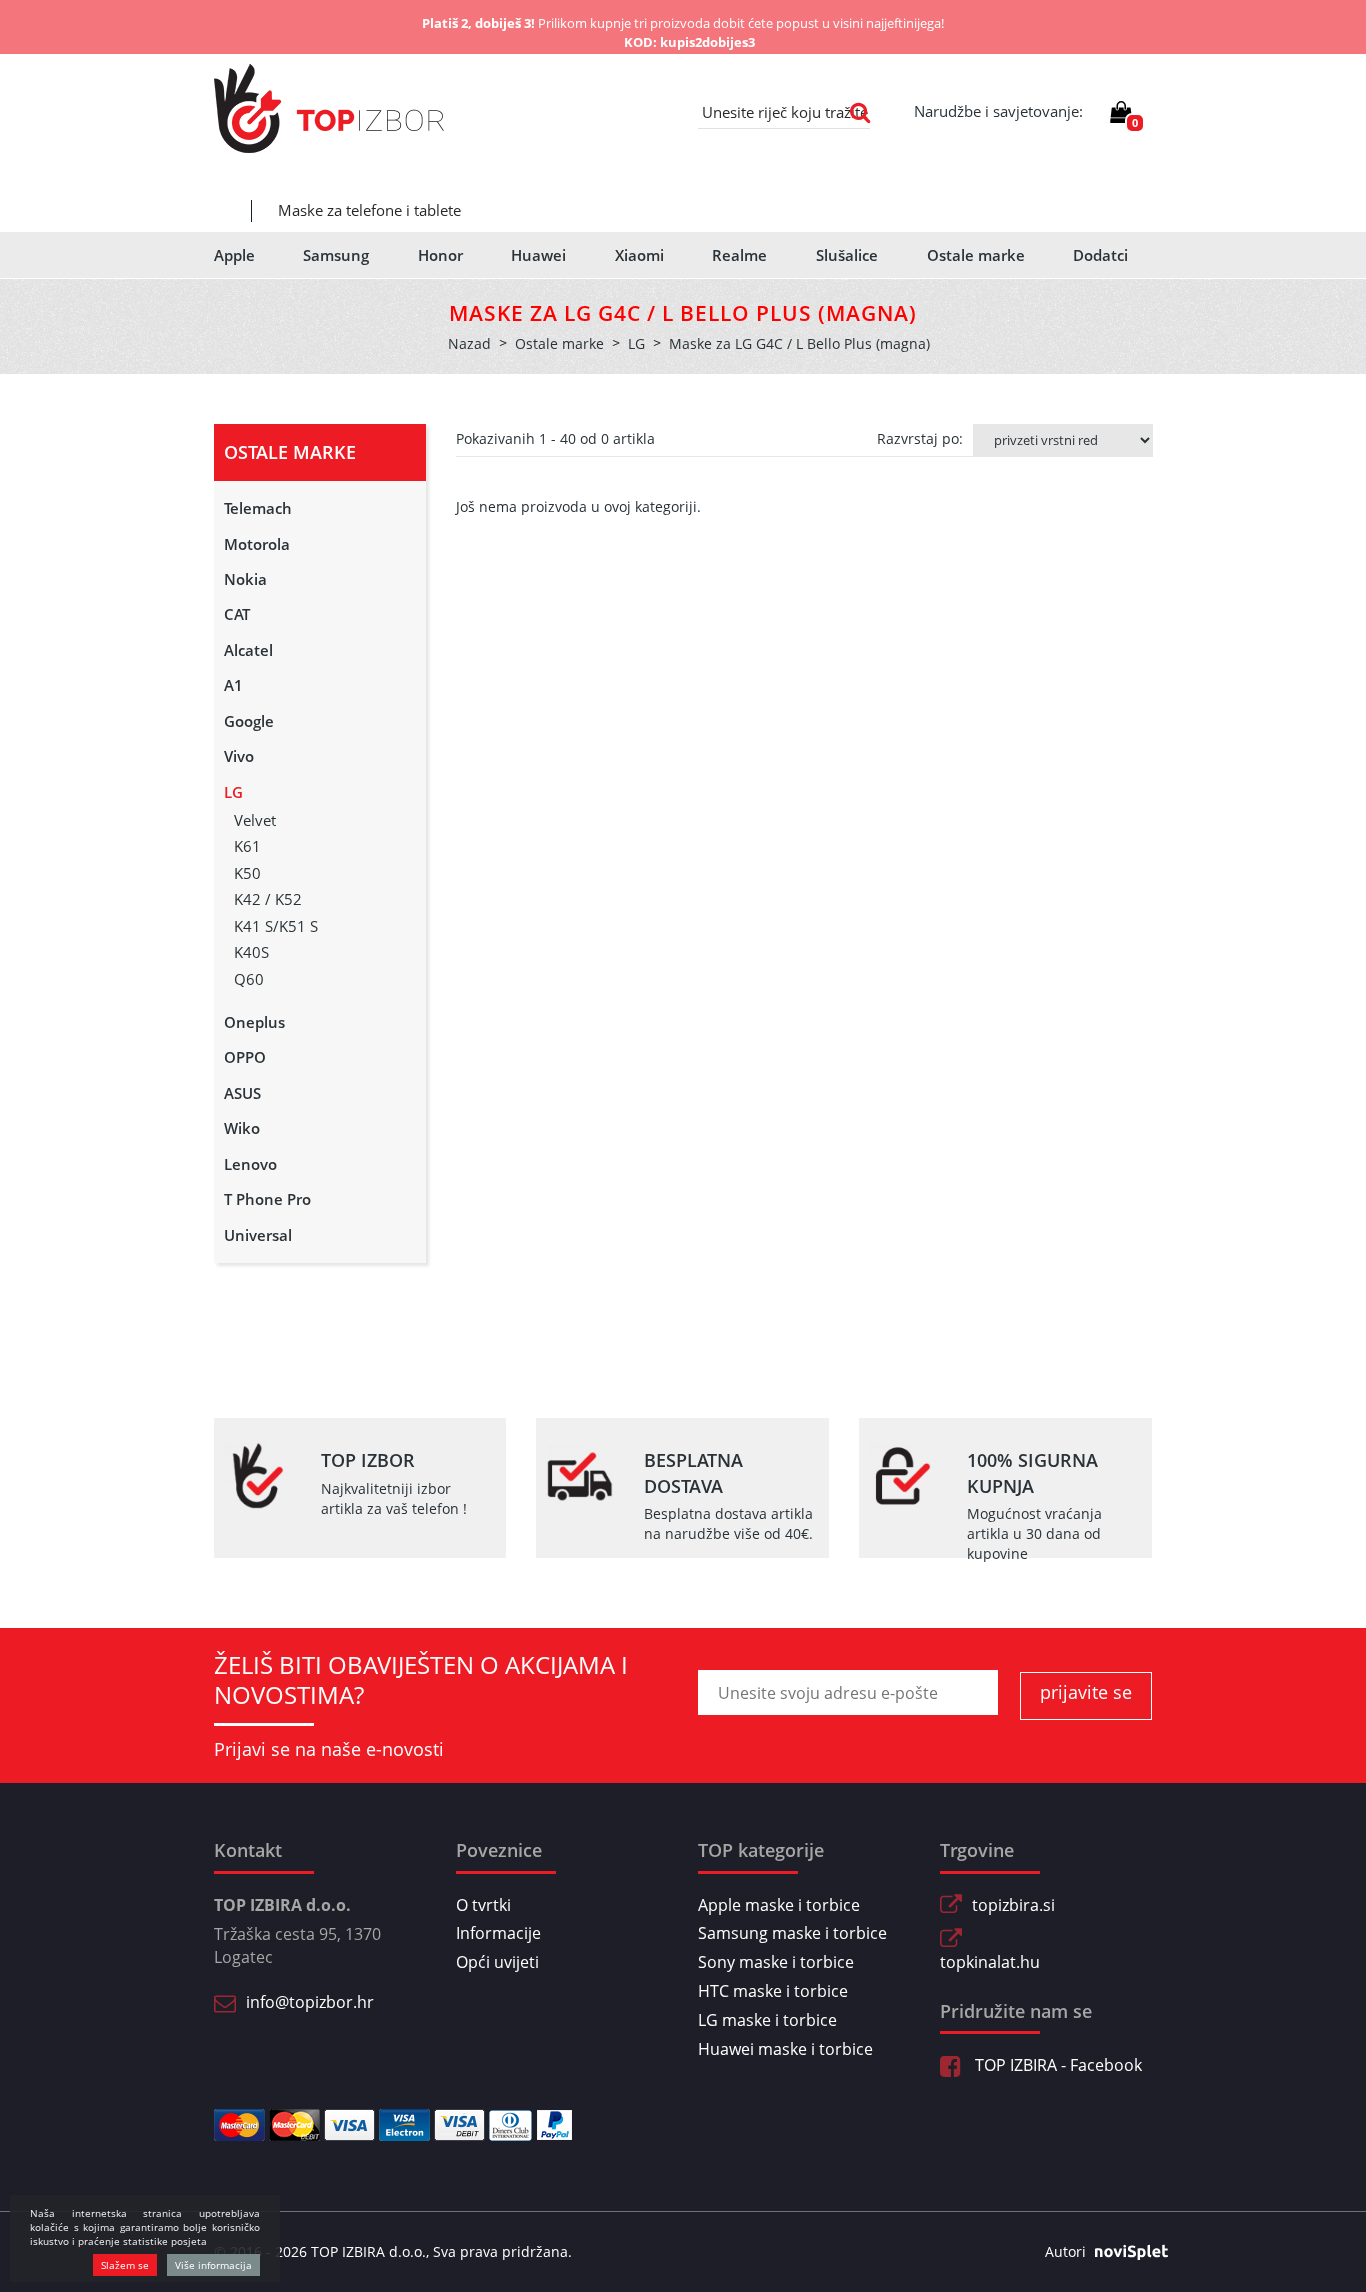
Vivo (239, 756)
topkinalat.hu (990, 1962)
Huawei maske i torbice (785, 2049)
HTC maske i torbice (773, 1991)
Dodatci (1100, 255)
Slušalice (847, 255)
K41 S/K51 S (276, 926)
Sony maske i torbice (776, 1962)
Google (249, 721)
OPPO (245, 1057)
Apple (234, 255)
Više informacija (213, 2265)
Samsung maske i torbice (792, 1933)
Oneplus (254, 1022)
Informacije (498, 1933)
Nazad (469, 343)
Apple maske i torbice (779, 1905)
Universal (258, 1235)
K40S (251, 952)
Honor (440, 255)
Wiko (242, 1128)
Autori (1065, 2251)
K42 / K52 (268, 899)
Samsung (336, 255)
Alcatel (248, 650)
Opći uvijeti (497, 1962)
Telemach (258, 508)
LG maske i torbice (767, 2020)
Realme (739, 255)
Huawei (538, 255)
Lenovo (250, 1164)
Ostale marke (976, 255)
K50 (247, 873)
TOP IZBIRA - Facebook (1056, 2065)
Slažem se (125, 2265)
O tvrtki (483, 1905)
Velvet (255, 820)
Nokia (245, 579)
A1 (233, 685)
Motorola (257, 544)
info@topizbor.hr (310, 2002)
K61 (247, 846)
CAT (237, 614)
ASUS (242, 1093)
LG (233, 792)
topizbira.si (1013, 1905)
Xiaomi (639, 255)
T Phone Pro (267, 1199)
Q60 (249, 979)
